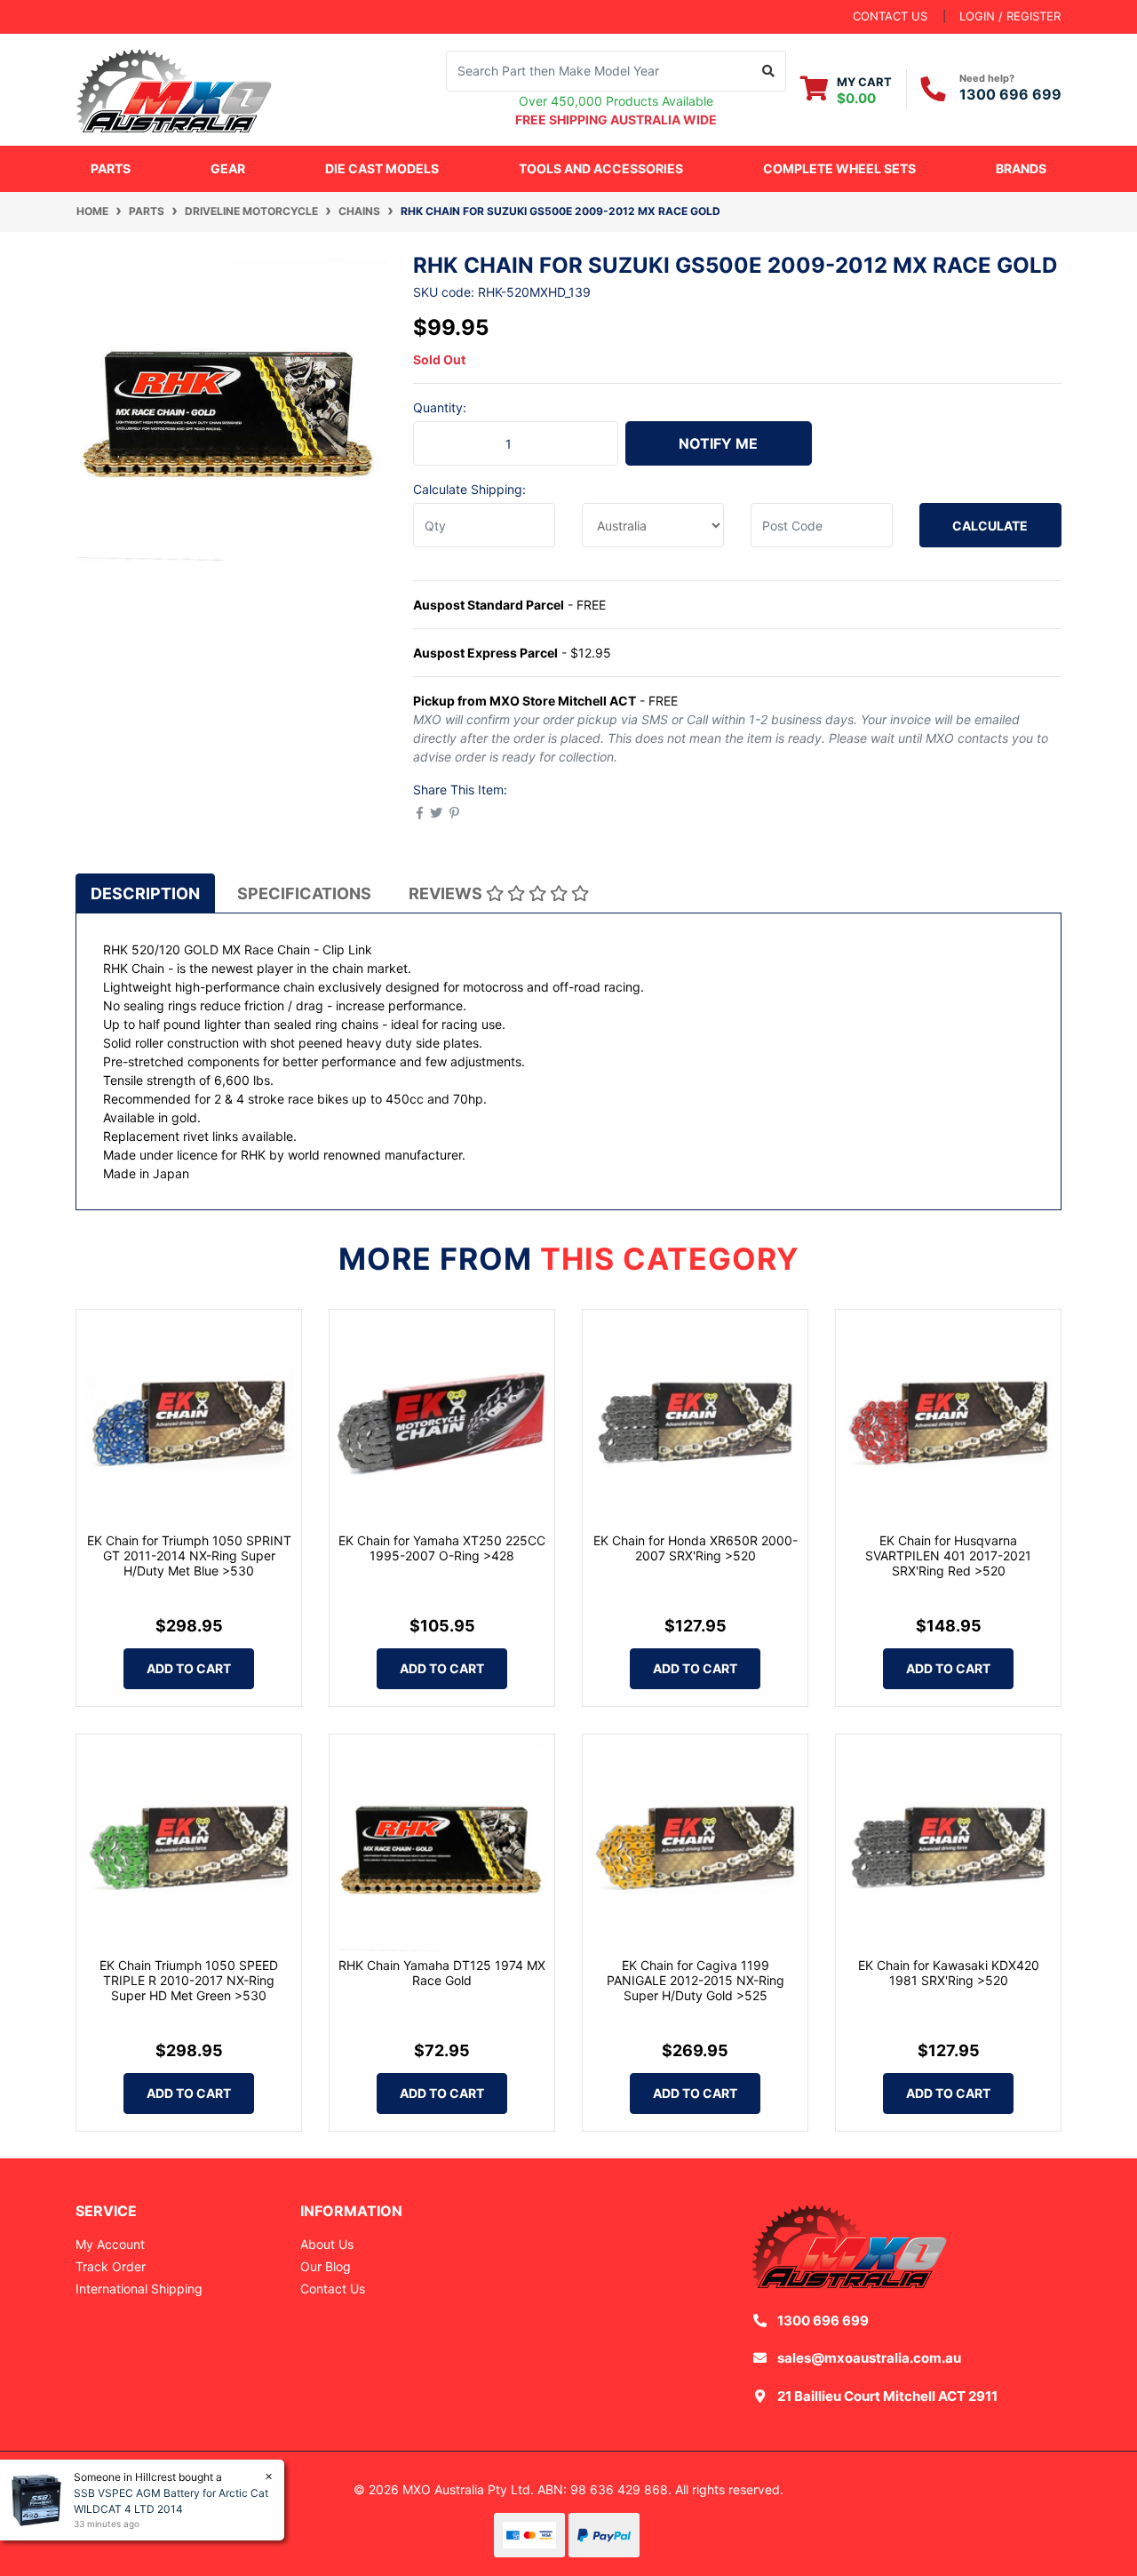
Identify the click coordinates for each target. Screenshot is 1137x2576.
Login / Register (1010, 16)
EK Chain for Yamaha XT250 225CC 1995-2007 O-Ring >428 (442, 1548)
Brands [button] (1021, 168)
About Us (327, 2244)
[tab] (145, 893)
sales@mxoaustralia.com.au (869, 2358)
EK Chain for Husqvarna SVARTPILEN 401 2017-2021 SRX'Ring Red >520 (948, 1555)
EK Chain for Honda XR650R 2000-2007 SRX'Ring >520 (696, 1548)
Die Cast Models (382, 168)
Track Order (111, 2266)
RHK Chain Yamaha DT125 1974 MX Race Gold (442, 1973)
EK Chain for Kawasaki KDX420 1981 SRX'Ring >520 (949, 1973)
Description (145, 893)
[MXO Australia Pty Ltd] (174, 88)
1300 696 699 (1010, 94)
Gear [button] (228, 168)
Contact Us (333, 2289)
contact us (890, 16)
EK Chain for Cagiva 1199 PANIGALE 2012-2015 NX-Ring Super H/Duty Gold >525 (696, 1980)
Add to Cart (189, 1668)
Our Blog (326, 2266)
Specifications (304, 893)
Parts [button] (111, 168)
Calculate (990, 526)
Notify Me (718, 443)
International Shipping (139, 2289)
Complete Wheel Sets (839, 168)
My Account (110, 2244)
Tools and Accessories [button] (601, 168)
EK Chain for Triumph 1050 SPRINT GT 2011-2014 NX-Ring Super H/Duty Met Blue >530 (189, 1555)
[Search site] (769, 71)
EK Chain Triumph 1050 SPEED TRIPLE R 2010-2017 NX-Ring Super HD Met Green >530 (189, 1980)
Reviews (447, 893)
